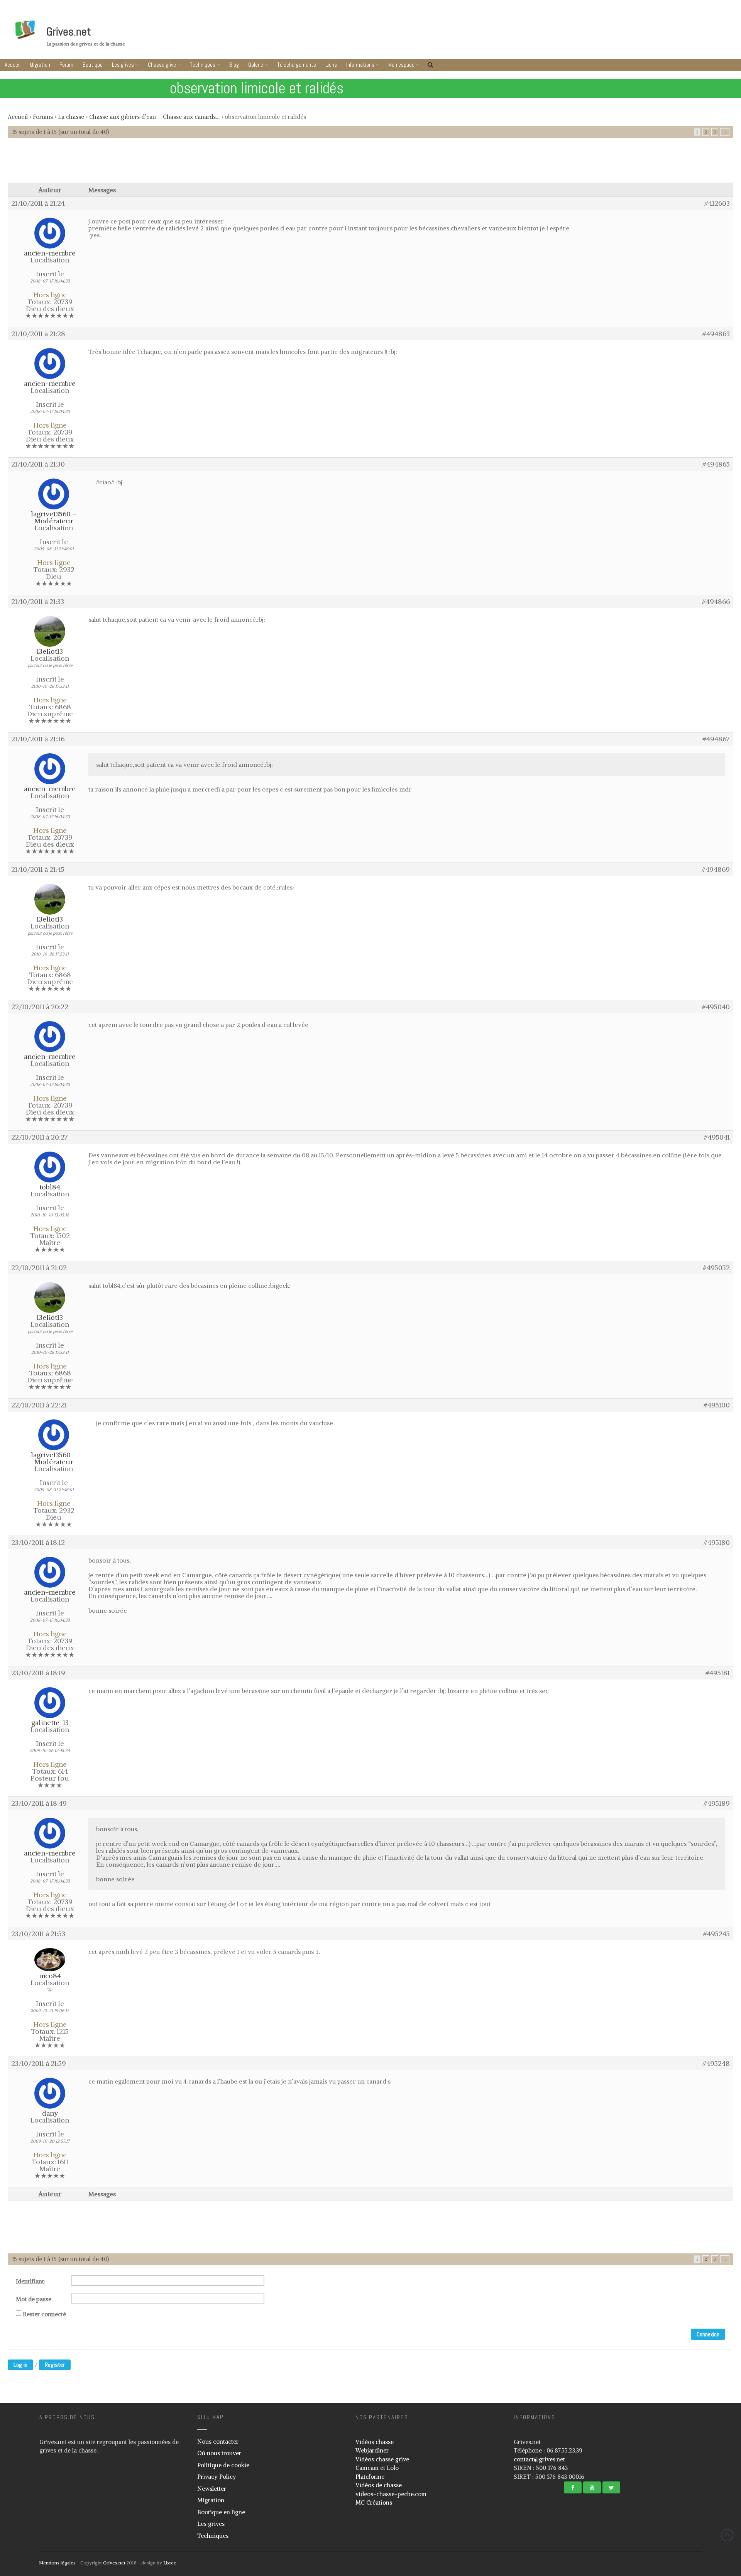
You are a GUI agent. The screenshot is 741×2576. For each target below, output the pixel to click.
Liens (331, 65)
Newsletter (212, 2489)
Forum (66, 65)
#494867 (716, 739)
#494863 (716, 334)
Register (55, 2365)
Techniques (203, 65)
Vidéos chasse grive (382, 2459)
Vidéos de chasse (379, 2485)
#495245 (716, 1934)
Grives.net (69, 32)
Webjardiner (372, 2450)
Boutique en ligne (221, 2512)
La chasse (71, 117)
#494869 (716, 869)
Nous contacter (218, 2442)
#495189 (717, 1803)
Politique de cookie (223, 2465)
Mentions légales (57, 2563)
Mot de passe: (34, 2299)
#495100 (717, 1405)
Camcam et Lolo (377, 2468)
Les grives (123, 65)
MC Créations (374, 2502)
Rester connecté (44, 2314)
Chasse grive (162, 65)
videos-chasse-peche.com (391, 2494)
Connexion (708, 2334)
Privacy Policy (217, 2477)
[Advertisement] (370, 164)
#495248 (716, 2064)
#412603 (717, 203)
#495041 (717, 1137)
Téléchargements (297, 65)
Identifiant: (31, 2282)
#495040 (716, 1007)
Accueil (13, 65)
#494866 (716, 602)
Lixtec (170, 2563)
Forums (43, 117)
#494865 (716, 464)
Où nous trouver (219, 2453)
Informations (360, 65)
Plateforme (370, 2477)
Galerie (256, 65)
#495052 (716, 1268)
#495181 (718, 1673)
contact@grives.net (539, 2459)
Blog (234, 65)
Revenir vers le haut (727, 2535)
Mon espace (401, 65)
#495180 (717, 1543)
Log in (20, 2365)
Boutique (93, 65)
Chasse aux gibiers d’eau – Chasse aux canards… (154, 117)
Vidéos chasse (375, 2442)
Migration (40, 65)
